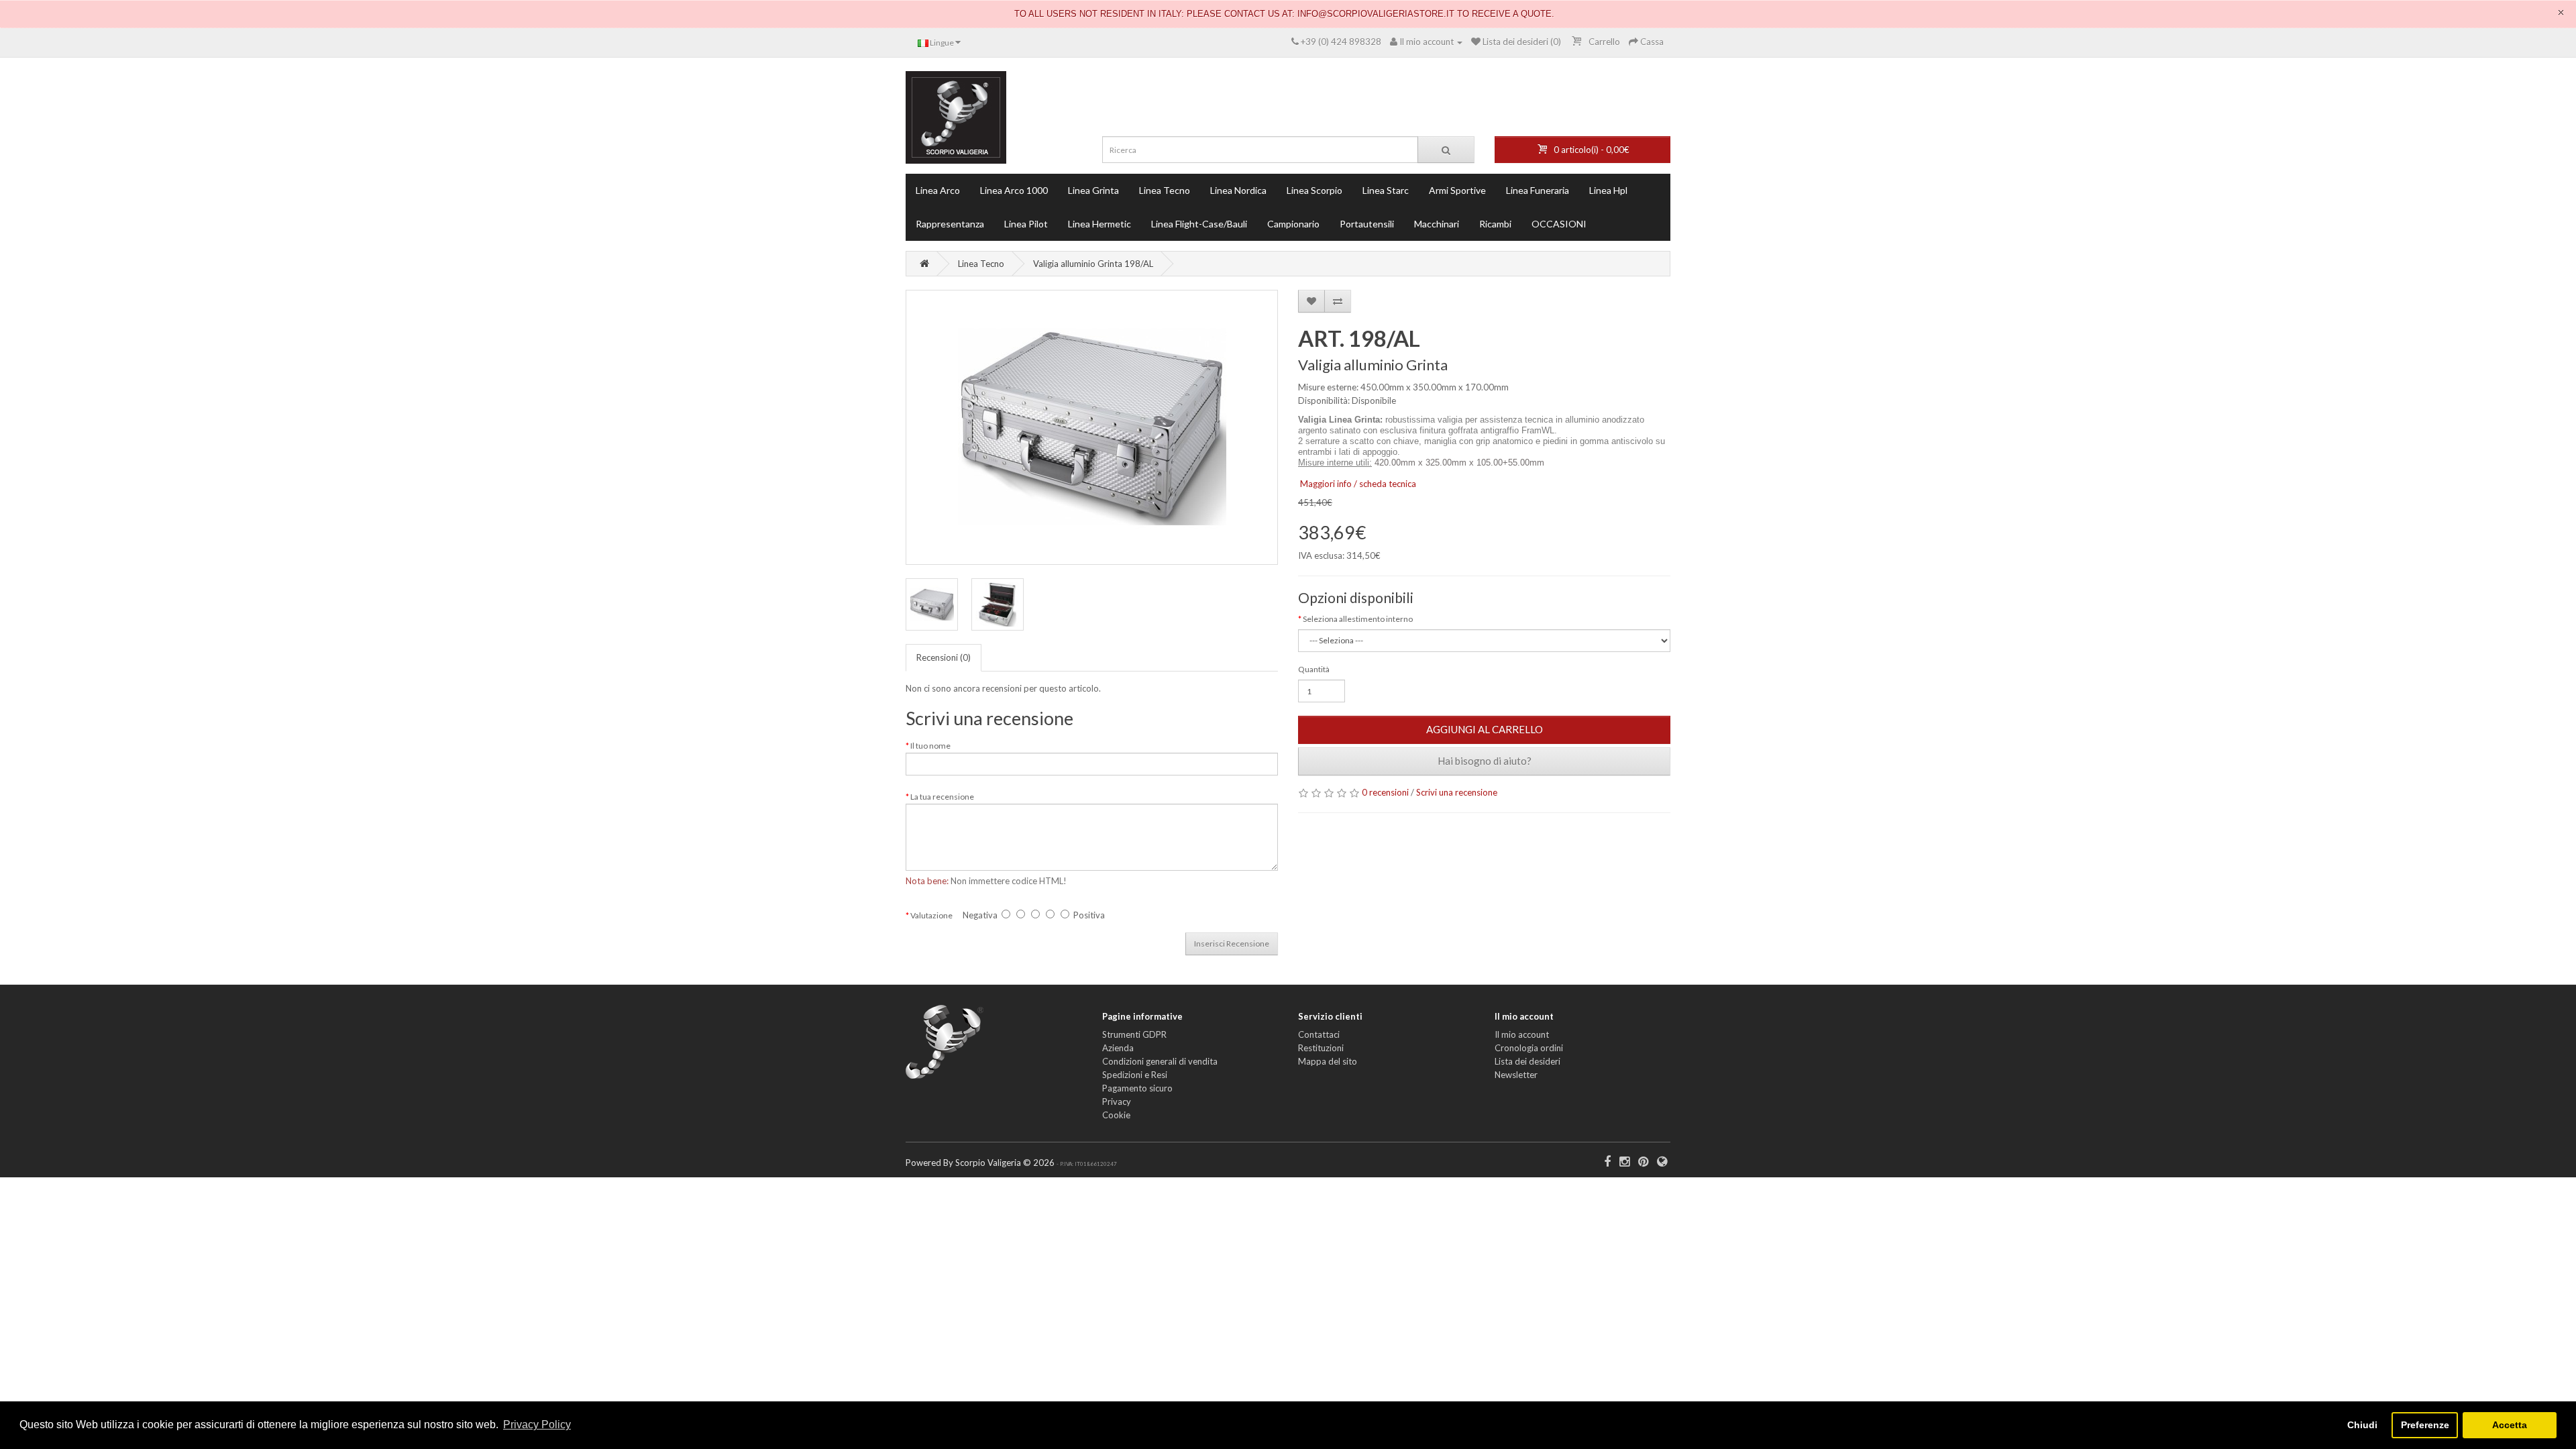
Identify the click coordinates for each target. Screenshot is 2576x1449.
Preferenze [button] (2425, 1425)
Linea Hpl (1608, 190)
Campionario (1293, 224)
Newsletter (1516, 1075)
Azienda (1118, 1048)
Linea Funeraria (1538, 190)
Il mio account (1522, 1034)
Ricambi (1495, 224)
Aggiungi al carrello (1485, 729)
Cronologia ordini (1529, 1048)
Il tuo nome (930, 746)
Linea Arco (938, 190)
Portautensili (1367, 224)
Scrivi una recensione (1457, 792)
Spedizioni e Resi (1135, 1075)
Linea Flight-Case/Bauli (1199, 224)
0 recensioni (1385, 792)
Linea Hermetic (1099, 224)
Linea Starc (1386, 190)
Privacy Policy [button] (537, 1425)
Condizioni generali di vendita (1160, 1061)
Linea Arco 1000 (1014, 190)
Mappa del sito (1328, 1061)
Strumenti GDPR (1134, 1034)
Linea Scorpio (1314, 190)
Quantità (1314, 669)
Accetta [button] (2510, 1425)
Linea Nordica (1238, 190)
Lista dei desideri (1527, 1061)
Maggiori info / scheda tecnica (1358, 484)
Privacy (1117, 1102)
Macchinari (1437, 224)
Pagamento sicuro (1137, 1088)
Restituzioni (1321, 1048)
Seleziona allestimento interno (1358, 619)
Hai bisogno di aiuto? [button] (1485, 761)
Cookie (1116, 1115)
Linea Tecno (1165, 190)
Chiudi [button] (2362, 1425)
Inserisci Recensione (1232, 944)
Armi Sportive (1457, 190)
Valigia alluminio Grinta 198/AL (1093, 264)
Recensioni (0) (944, 657)
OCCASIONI (1559, 224)
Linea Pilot (1026, 224)
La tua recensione (942, 797)
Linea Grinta (1093, 190)
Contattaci (1319, 1034)
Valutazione (931, 915)
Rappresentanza (950, 224)
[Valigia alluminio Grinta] (1092, 427)
